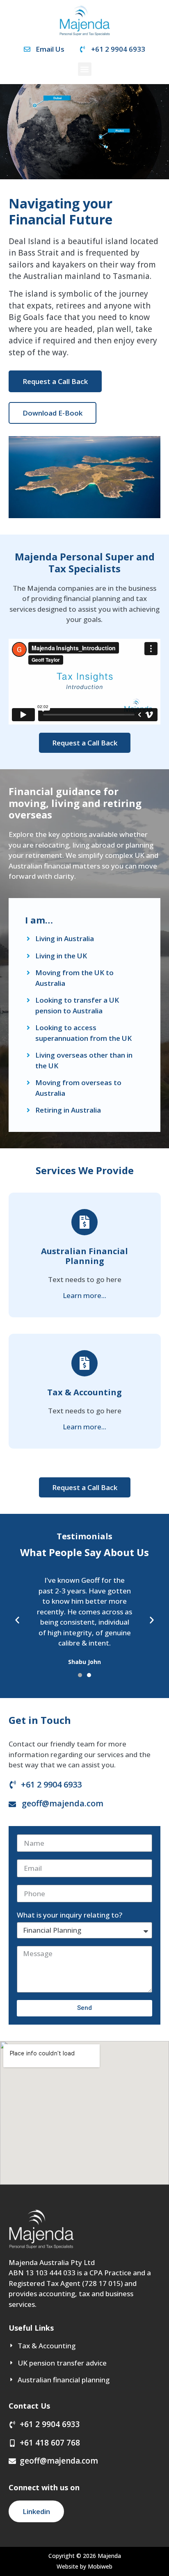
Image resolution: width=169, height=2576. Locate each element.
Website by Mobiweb (84, 2566)
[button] (85, 69)
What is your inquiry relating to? (70, 1915)
